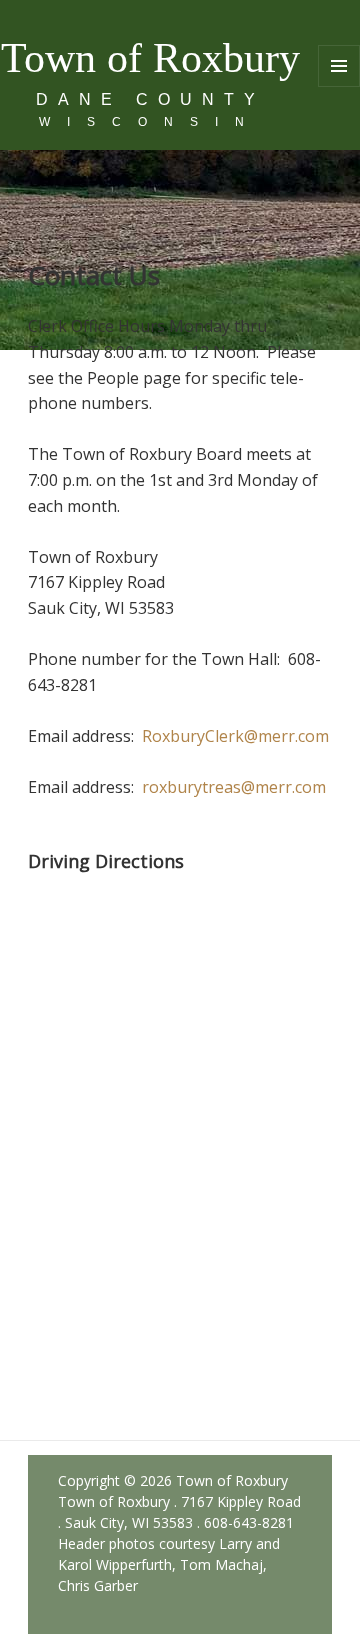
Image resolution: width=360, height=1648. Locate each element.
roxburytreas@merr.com (234, 787)
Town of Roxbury (150, 58)
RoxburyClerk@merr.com (235, 736)
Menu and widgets (339, 86)
